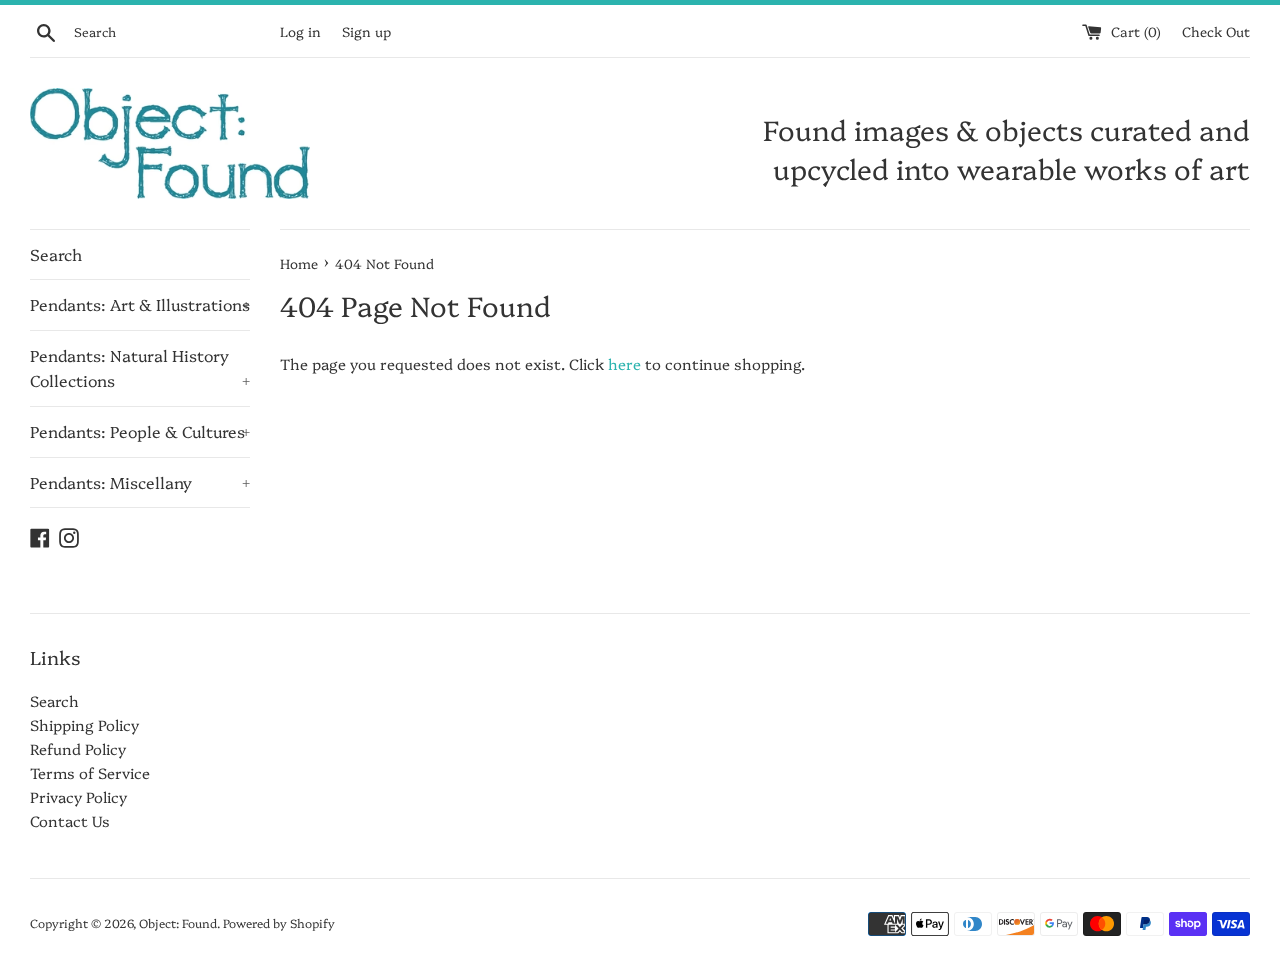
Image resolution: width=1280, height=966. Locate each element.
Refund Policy (78, 748)
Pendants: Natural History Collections (140, 368)
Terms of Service (90, 772)
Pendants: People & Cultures (140, 431)
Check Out (1216, 31)
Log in (300, 31)
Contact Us (70, 820)
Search (56, 254)
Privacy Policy (78, 796)
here (624, 363)
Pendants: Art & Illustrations (140, 304)
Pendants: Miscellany (140, 482)
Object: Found (178, 922)
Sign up (366, 31)
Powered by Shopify (279, 922)
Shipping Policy (84, 724)
